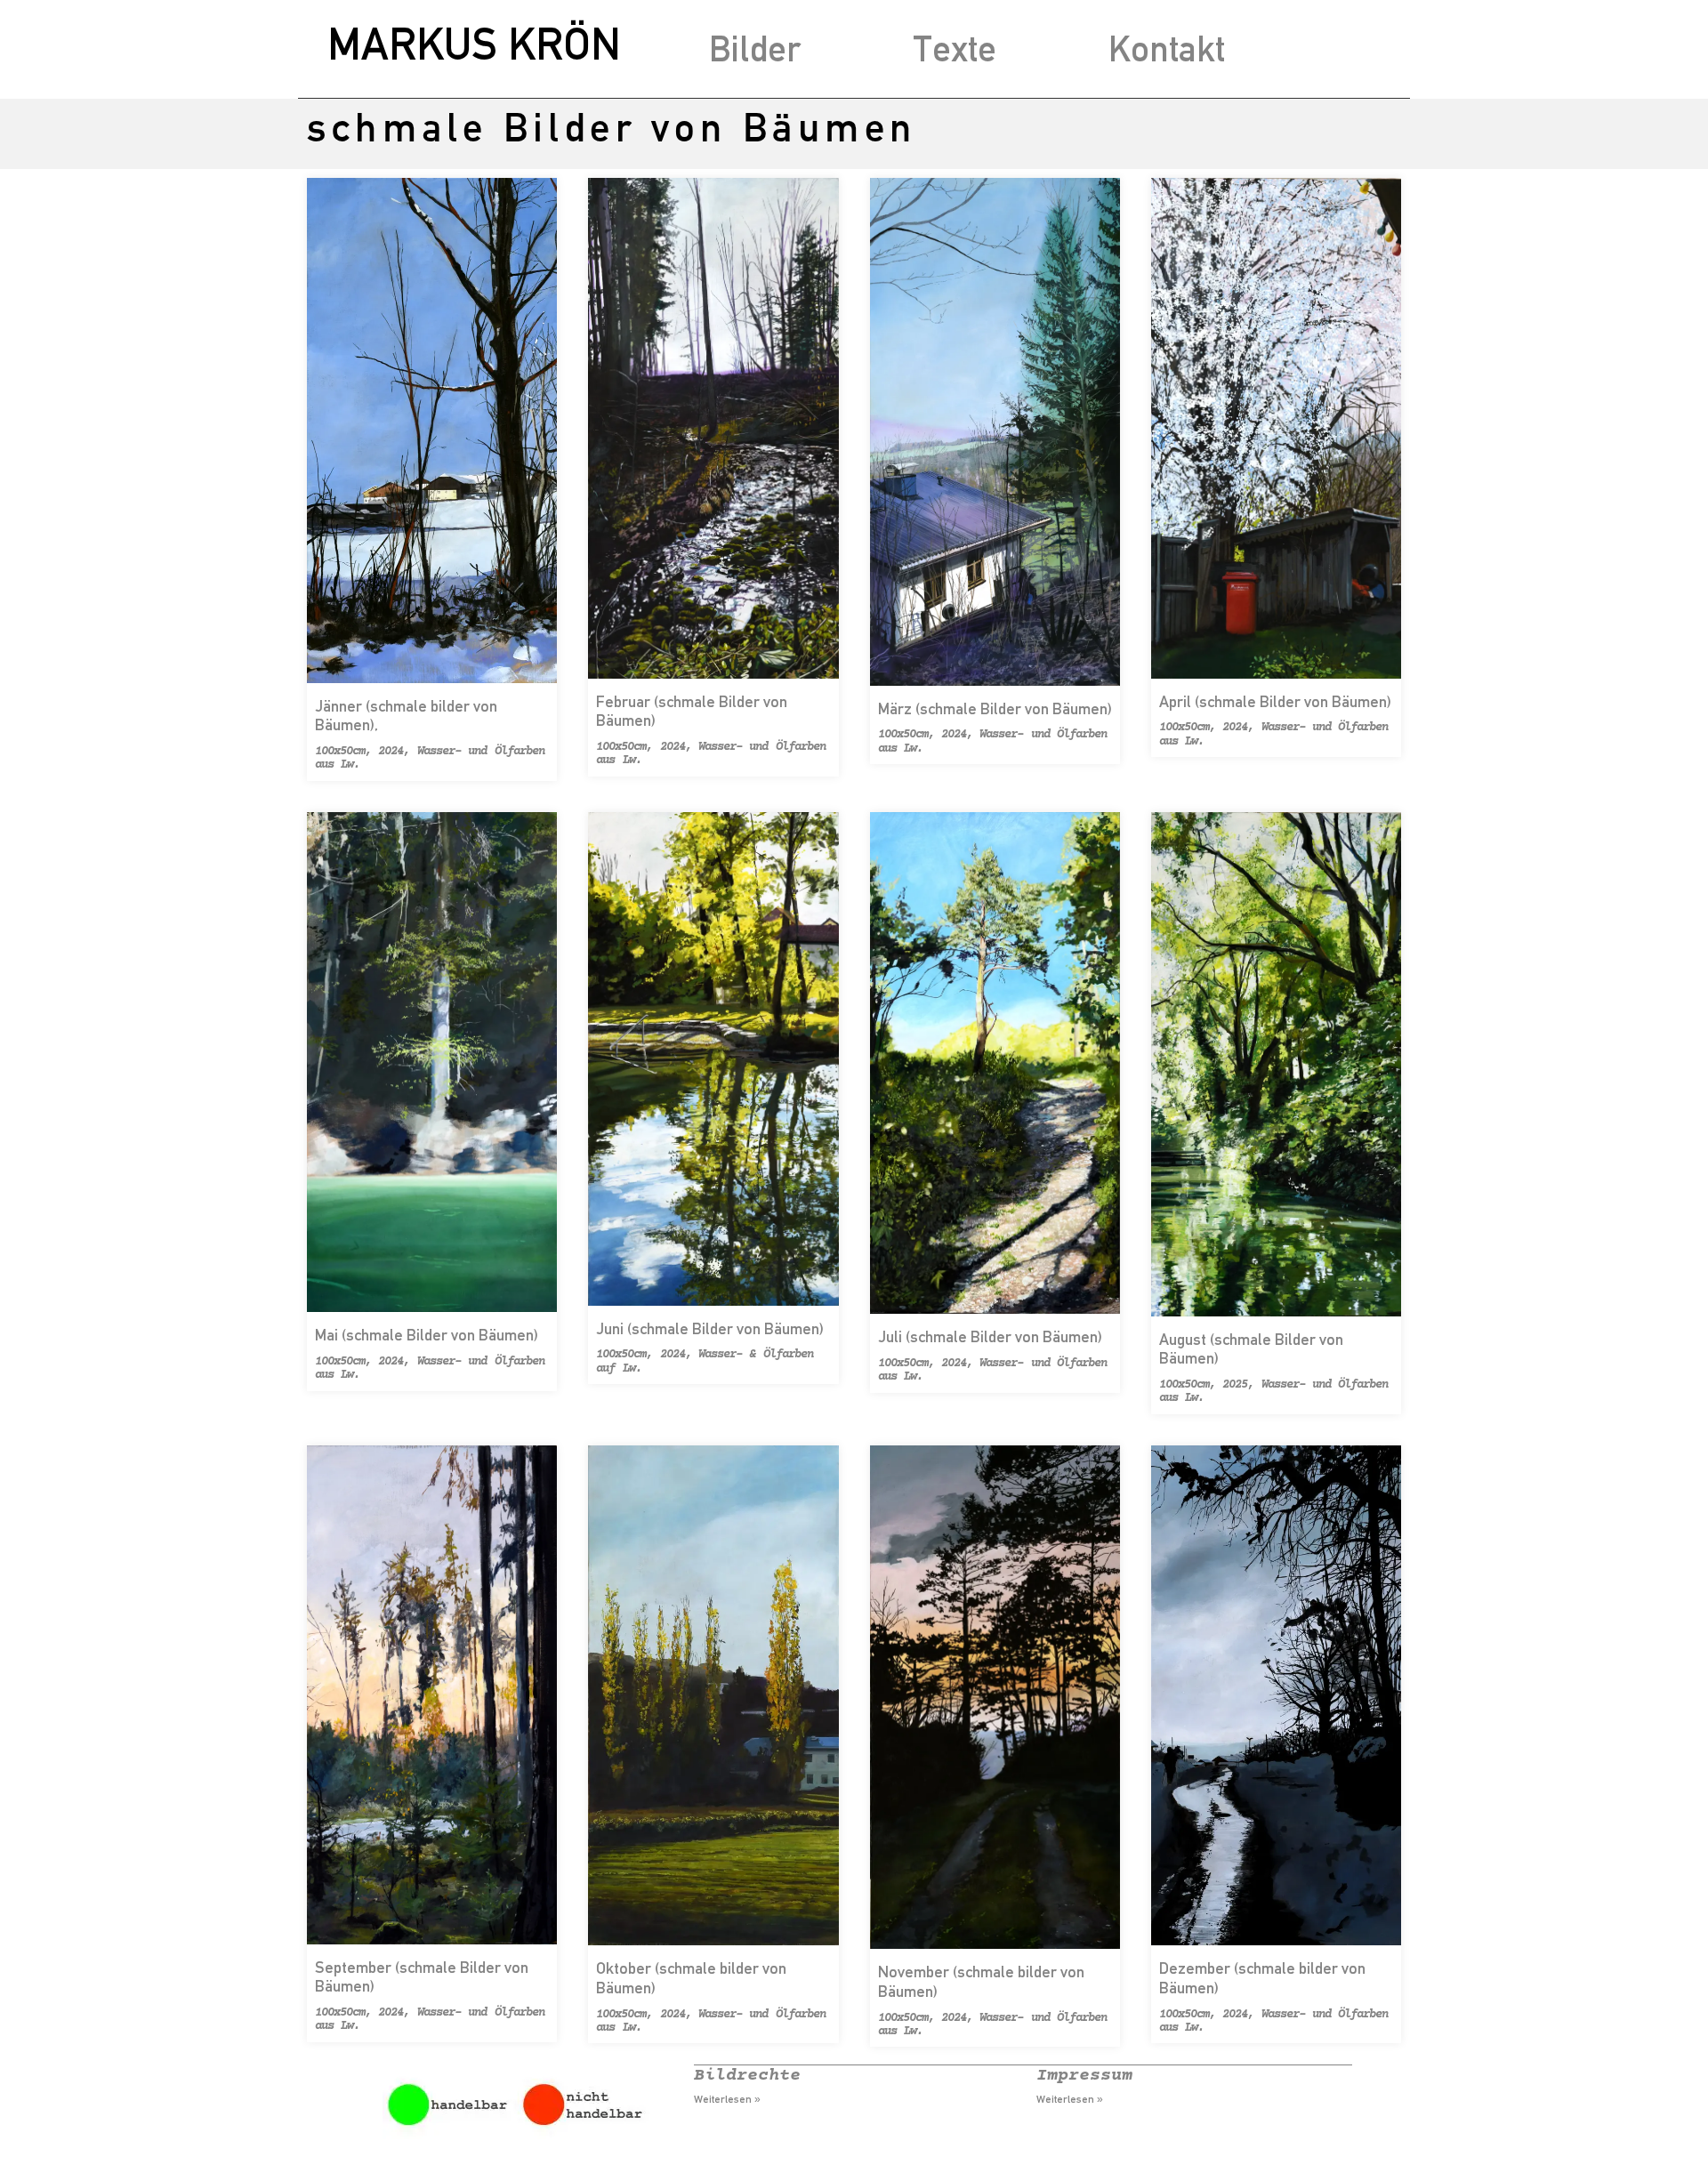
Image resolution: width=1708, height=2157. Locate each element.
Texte (955, 48)
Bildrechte (747, 2076)
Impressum (1084, 2076)
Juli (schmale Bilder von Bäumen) (990, 1336)
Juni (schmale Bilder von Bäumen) (710, 1328)
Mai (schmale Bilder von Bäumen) (427, 1335)
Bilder (755, 48)
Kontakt (1167, 48)
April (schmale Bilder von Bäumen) (1275, 701)
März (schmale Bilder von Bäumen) (995, 708)
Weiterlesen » (727, 2099)
